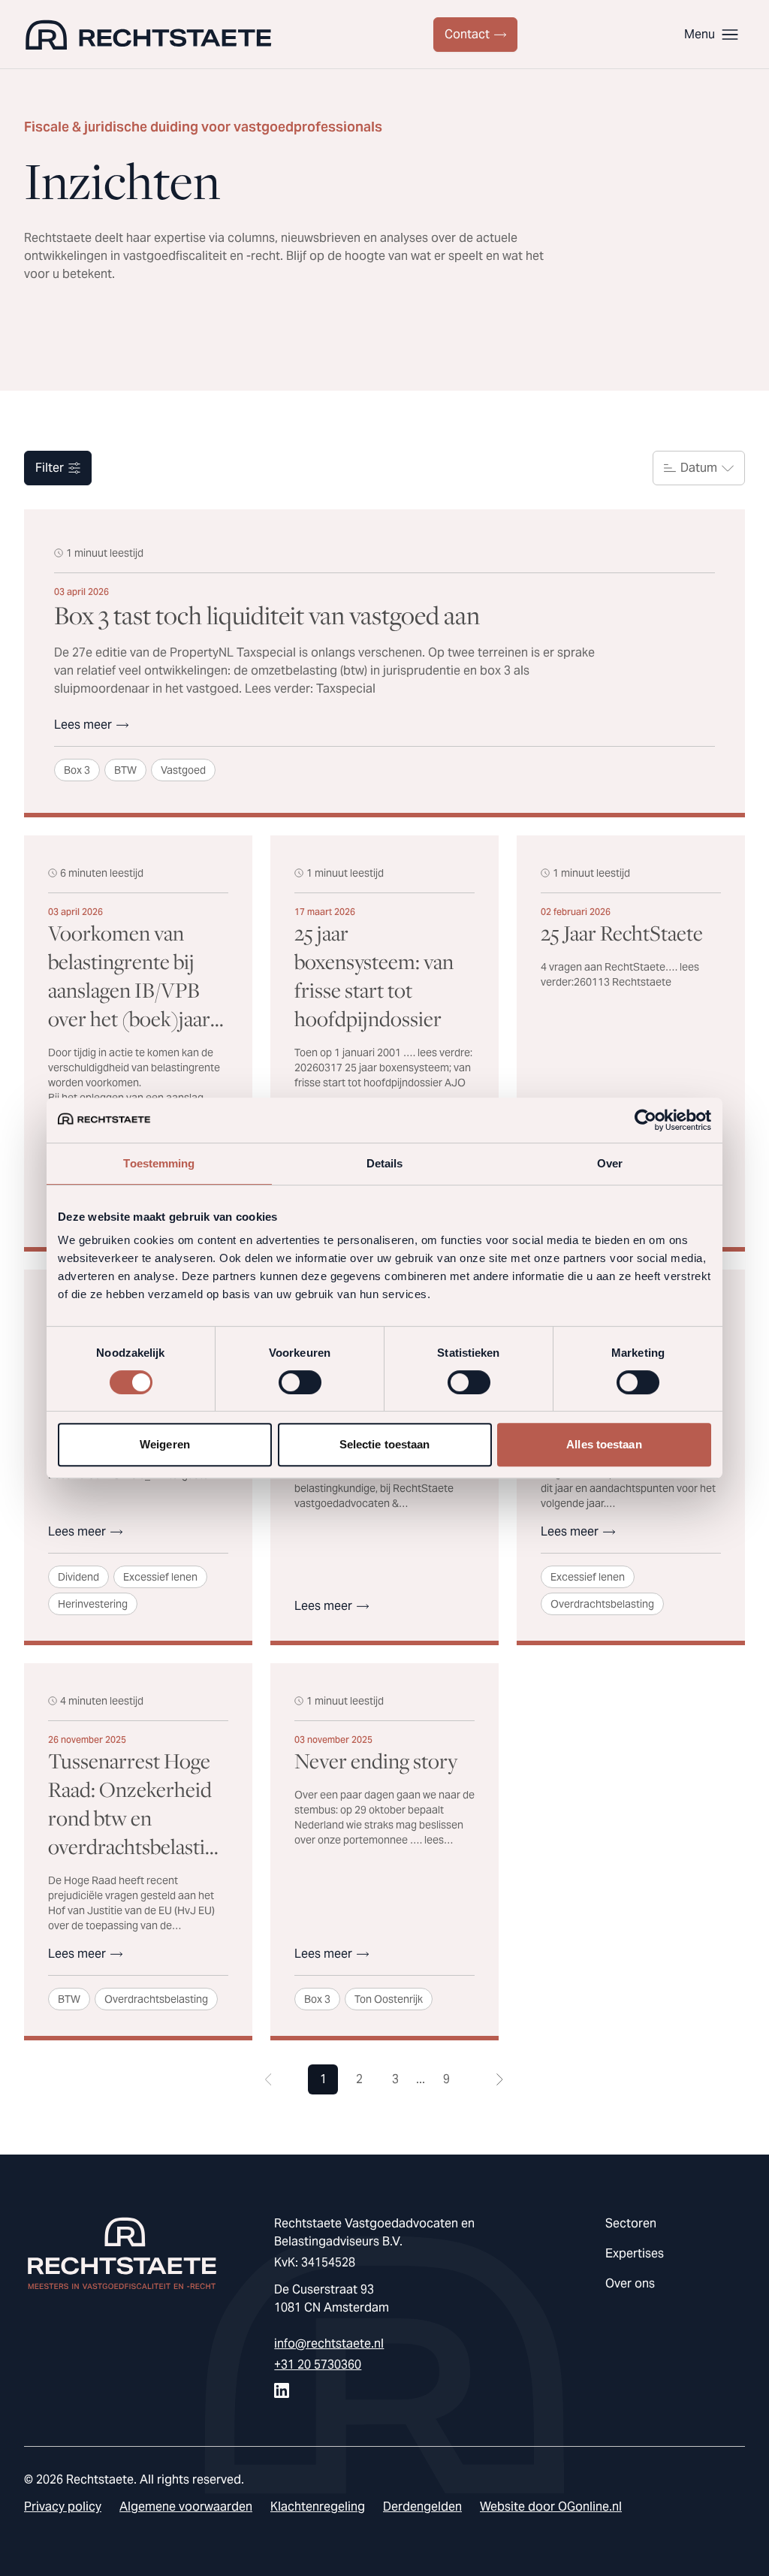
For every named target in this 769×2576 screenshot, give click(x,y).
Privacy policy (63, 2507)
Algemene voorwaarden (186, 2507)
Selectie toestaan (385, 1444)
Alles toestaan (604, 1444)
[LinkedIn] (282, 2390)
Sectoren (631, 2223)
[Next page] (500, 2079)
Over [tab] (610, 1163)
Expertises (635, 2253)
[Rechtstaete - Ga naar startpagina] (148, 35)
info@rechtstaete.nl (329, 2343)
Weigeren (165, 1444)
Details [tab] (385, 1163)
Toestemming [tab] (159, 1163)
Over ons (630, 2283)
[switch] (300, 1382)
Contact (467, 34)
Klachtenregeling (318, 2507)
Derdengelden (422, 2507)
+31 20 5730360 (318, 2365)
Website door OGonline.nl (551, 2507)
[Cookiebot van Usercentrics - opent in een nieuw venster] (645, 1120)
